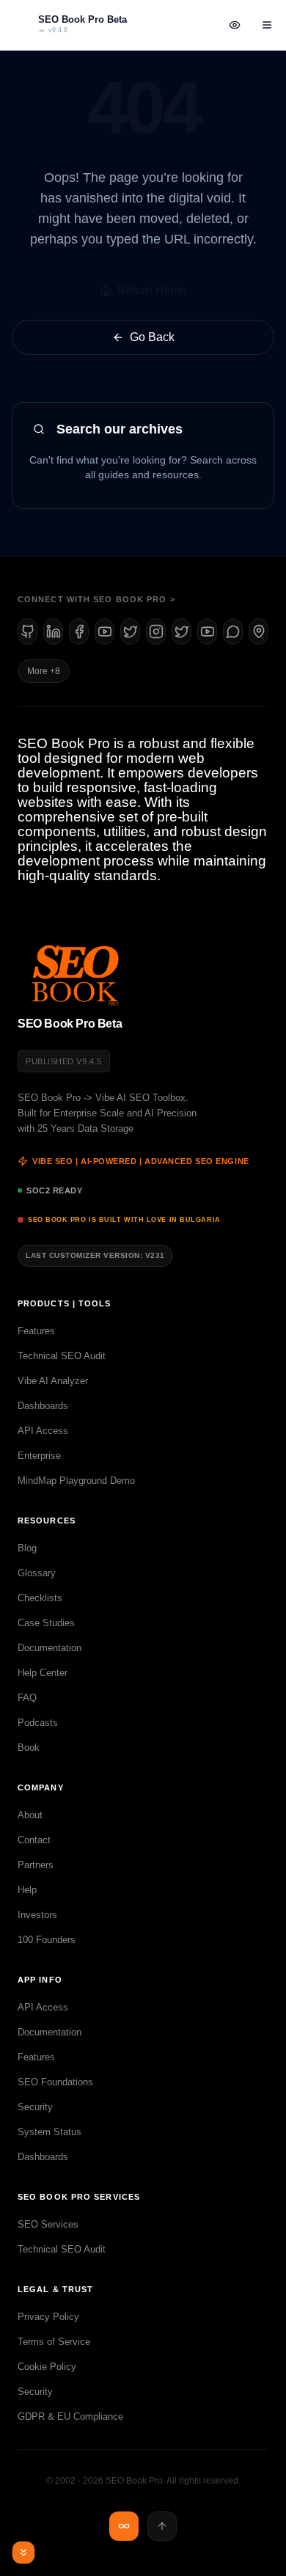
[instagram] (156, 632)
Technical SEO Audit (62, 1356)
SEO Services (48, 2224)
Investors (37, 1915)
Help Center (43, 1673)
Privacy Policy (48, 2317)
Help (27, 1890)
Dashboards (43, 1406)
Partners (36, 1865)
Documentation (49, 1648)
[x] (130, 632)
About (30, 1815)
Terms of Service (54, 2342)
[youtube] (104, 632)
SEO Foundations (55, 2082)
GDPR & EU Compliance (70, 2416)
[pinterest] (258, 632)
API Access (43, 1431)
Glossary (37, 1573)
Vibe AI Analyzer (53, 1381)
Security (35, 2107)
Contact (34, 1840)
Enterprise (39, 1456)
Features (36, 1331)
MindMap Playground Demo (76, 1481)
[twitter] (181, 632)
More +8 (44, 671)
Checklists (40, 1598)
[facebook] (79, 632)
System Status (49, 2132)
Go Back (152, 337)
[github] (27, 632)
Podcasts (38, 1723)
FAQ (27, 1698)
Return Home (152, 290)
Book (29, 1748)
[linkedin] (53, 632)
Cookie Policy (47, 2367)
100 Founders (47, 1940)
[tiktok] (207, 632)
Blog (27, 1548)
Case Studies (46, 1623)
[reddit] (233, 632)
